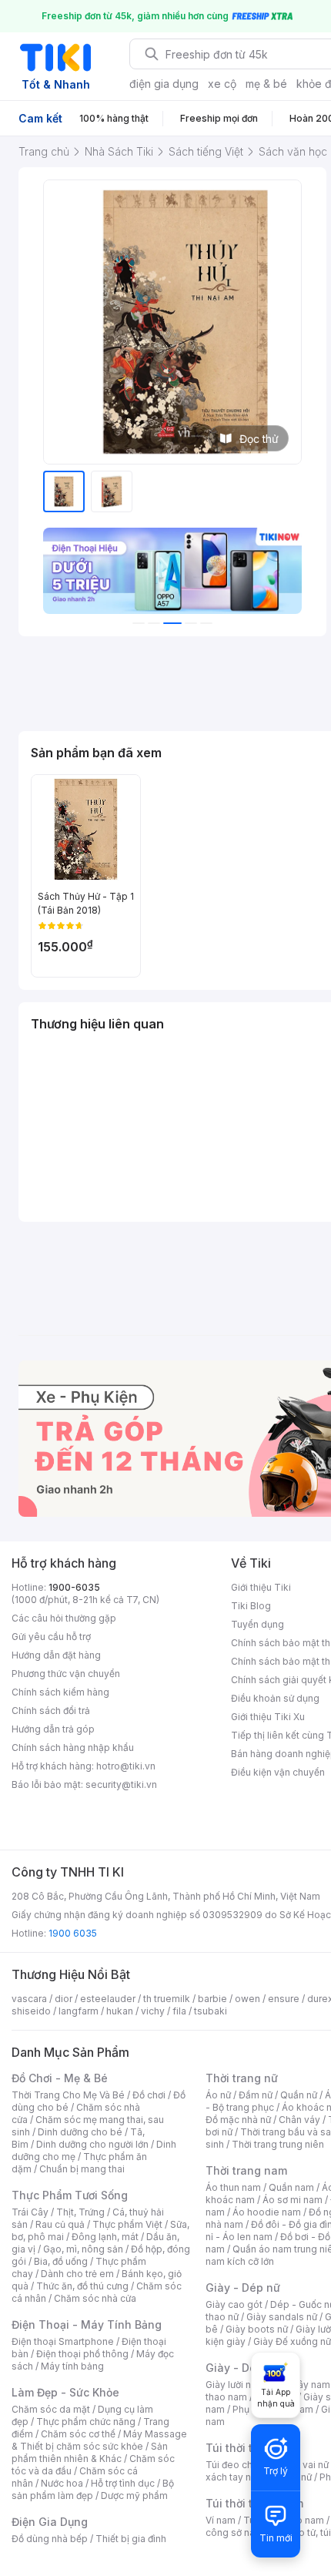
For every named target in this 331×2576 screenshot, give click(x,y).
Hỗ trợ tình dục (123, 2483)
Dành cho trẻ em (77, 2274)
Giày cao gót (234, 2304)
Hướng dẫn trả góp (53, 1729)
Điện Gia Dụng (50, 2522)
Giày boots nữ (257, 2329)
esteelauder (108, 1999)
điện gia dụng (164, 84)
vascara (29, 1999)
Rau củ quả (60, 2224)
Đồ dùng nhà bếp (50, 2539)
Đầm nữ (256, 2095)
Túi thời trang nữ (250, 2448)
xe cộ (222, 84)
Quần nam (291, 2187)
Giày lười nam (235, 2385)
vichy (153, 2011)
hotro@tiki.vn (126, 1766)
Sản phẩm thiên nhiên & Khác (90, 2452)
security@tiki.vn (121, 1784)
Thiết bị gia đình (131, 2539)
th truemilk (167, 1999)
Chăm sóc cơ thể (78, 2434)
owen (247, 1999)
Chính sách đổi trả (51, 1711)
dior (64, 1999)
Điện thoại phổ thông (82, 2354)
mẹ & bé (266, 84)
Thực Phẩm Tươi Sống (70, 2195)
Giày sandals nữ (282, 2317)
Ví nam (221, 2520)
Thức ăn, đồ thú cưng (82, 2286)
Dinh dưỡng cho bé (80, 2132)
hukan (120, 2011)
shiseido (31, 2011)
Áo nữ (218, 2095)
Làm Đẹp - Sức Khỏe (65, 2392)
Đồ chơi (149, 2095)
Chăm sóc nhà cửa (95, 2298)
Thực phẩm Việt (127, 2224)
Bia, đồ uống (61, 2261)
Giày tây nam (301, 2385)
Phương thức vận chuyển (66, 1674)
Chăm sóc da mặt (51, 2409)
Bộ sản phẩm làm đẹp (93, 2489)
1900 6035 (73, 1933)
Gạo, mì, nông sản (83, 2249)
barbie (212, 1999)
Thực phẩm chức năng (86, 2422)
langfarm (79, 2011)
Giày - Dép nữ (243, 2288)
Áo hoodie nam (267, 2212)
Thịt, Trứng (80, 2212)
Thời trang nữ (242, 2078)
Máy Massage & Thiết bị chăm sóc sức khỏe (99, 2440)
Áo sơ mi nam (293, 2200)
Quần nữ (299, 2095)
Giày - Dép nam (247, 2368)
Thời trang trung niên (278, 2144)
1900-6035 (74, 1587)
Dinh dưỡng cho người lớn (92, 2144)
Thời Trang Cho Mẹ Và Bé (68, 2095)
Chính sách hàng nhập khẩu (73, 1748)
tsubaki (211, 2011)
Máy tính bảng (72, 2366)
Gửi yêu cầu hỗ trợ (51, 1637)
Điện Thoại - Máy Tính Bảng (87, 2324)
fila (179, 2011)
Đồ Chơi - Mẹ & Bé (60, 2078)
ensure (284, 1999)
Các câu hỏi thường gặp (64, 1618)
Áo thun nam (233, 2187)
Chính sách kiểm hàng (60, 1692)
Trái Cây (30, 2212)
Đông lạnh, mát (105, 2237)
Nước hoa (62, 2483)
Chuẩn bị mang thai (82, 2169)
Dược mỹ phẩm (134, 2495)
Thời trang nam (246, 2170)
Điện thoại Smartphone (63, 2341)
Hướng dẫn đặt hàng (56, 1655)
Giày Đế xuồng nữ (292, 2341)
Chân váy (299, 2120)
